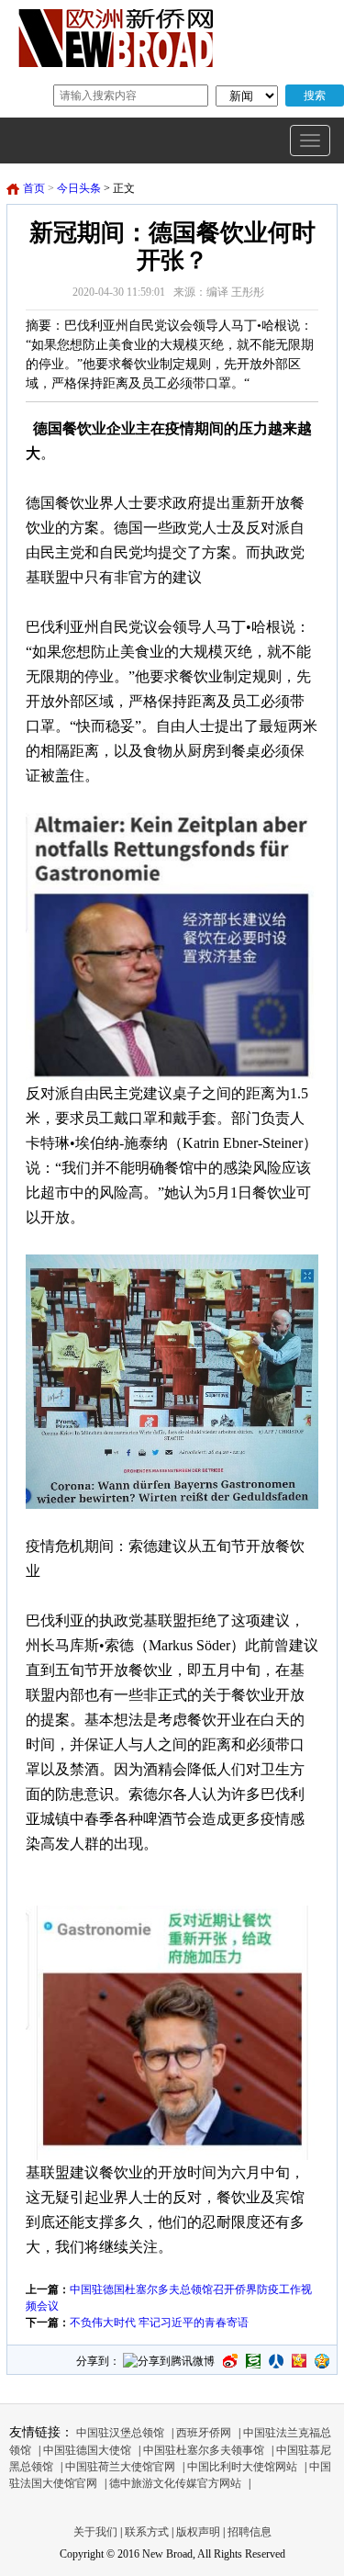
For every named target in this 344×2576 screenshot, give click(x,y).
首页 (34, 188)
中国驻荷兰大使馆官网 (120, 2467)
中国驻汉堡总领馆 (120, 2433)
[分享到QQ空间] (322, 2361)
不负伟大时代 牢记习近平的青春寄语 (159, 2323)
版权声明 (198, 2532)
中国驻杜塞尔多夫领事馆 (204, 2450)
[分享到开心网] (299, 2361)
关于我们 (95, 2532)
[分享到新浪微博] (230, 2361)
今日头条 (79, 188)
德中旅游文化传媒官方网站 (175, 2483)
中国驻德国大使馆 (87, 2450)
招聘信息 (250, 2532)
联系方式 (147, 2532)
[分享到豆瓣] (253, 2361)
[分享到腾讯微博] (169, 2362)
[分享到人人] (276, 2361)
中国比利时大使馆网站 (242, 2467)
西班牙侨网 (204, 2433)
